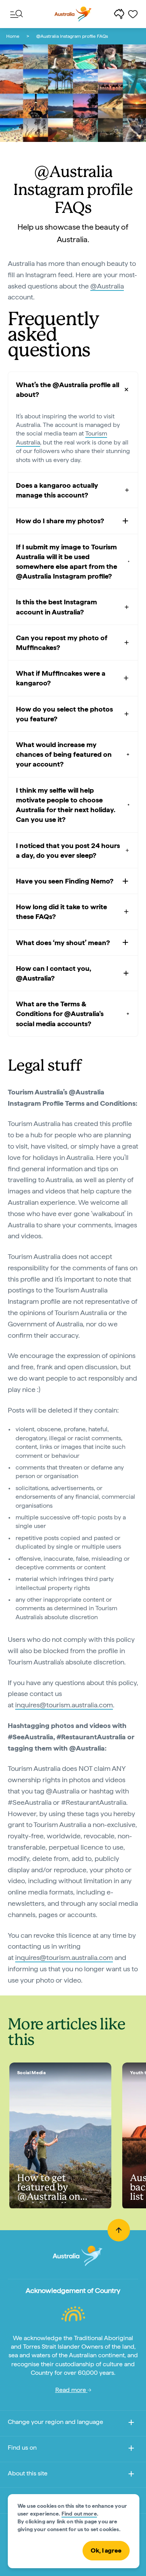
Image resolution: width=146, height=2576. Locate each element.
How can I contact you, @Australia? (54, 973)
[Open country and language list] (131, 2424)
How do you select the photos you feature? (64, 714)
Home (13, 36)
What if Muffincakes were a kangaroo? (61, 678)
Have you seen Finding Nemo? (65, 881)
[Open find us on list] (131, 2449)
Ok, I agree (106, 2550)
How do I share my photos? (60, 521)
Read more (71, 2390)
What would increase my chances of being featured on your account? (64, 754)
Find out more (79, 2514)
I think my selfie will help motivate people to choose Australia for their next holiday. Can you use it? (66, 805)
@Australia (107, 286)
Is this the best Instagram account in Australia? (56, 607)
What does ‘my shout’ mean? (63, 943)
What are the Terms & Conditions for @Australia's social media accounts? (60, 1014)
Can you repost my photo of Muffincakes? (62, 643)
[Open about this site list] (131, 2475)
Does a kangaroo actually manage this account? (57, 490)
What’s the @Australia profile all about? (68, 389)
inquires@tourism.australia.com (64, 1705)
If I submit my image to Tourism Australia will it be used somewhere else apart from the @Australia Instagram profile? (67, 562)
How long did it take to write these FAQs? (62, 912)
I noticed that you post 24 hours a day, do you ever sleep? (68, 850)
